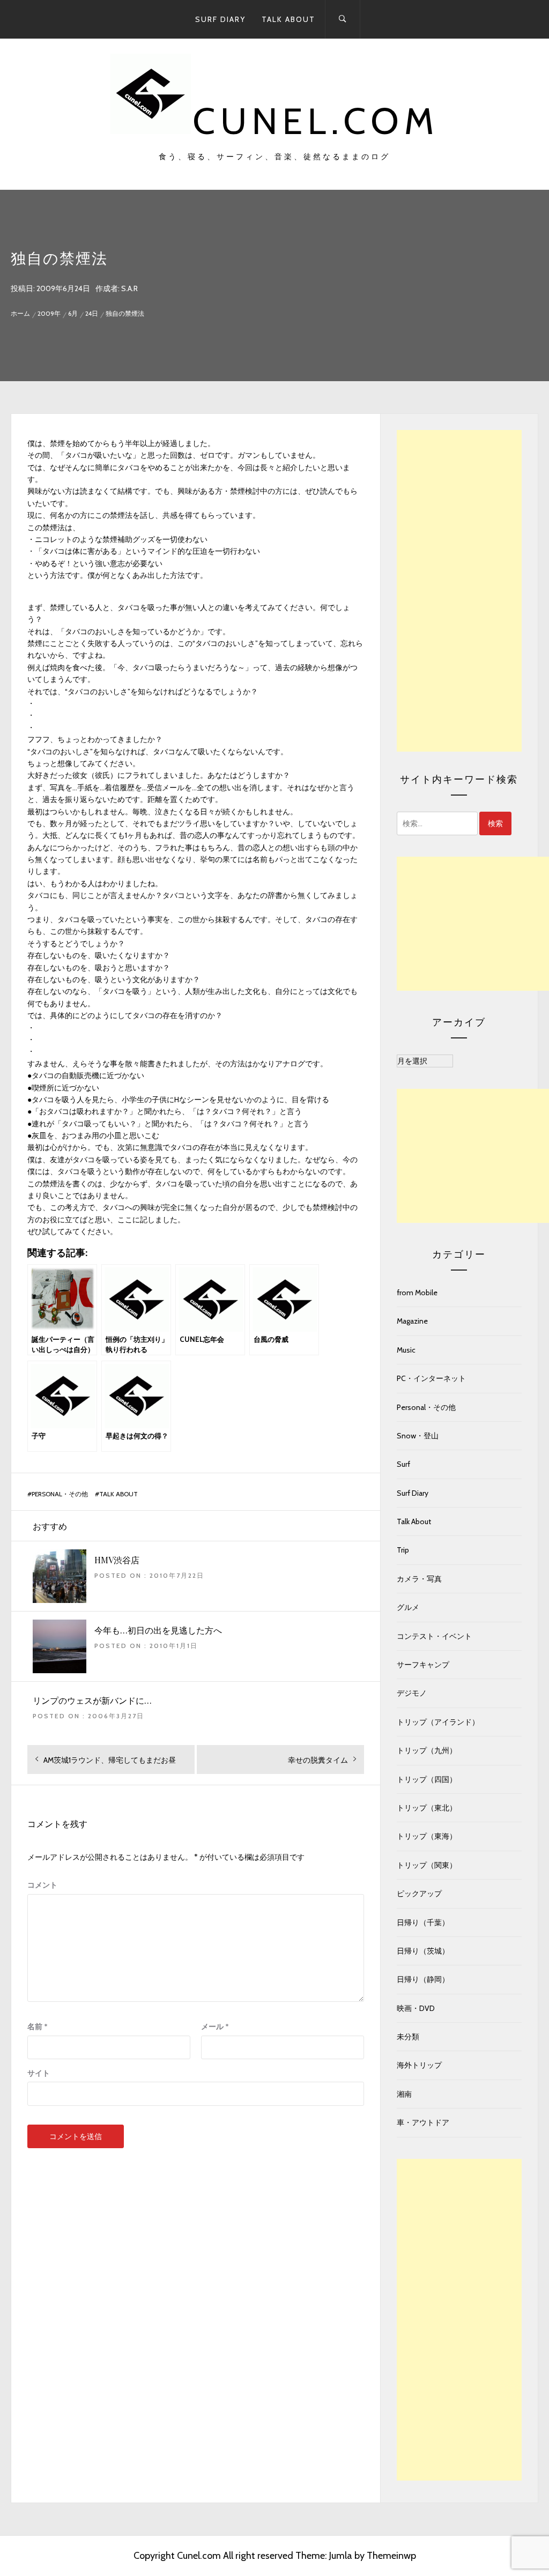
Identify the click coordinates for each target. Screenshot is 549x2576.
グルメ (408, 1607)
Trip (403, 1550)
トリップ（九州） (427, 1750)
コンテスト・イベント (434, 1636)
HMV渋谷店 (117, 1560)
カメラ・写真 (419, 1579)
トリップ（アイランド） (438, 1722)
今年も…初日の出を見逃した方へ (158, 1630)
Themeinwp (391, 2556)
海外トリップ (419, 2065)
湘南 (404, 2094)
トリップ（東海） (427, 1836)
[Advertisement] (459, 591)
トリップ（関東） (427, 1865)
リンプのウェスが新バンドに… (92, 1700)
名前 (38, 2026)
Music (406, 1350)
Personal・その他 (60, 1494)
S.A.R (129, 288)
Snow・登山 (418, 1436)
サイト (39, 2073)
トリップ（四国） (427, 1779)
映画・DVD (416, 2008)
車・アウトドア (423, 2122)
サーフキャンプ (423, 1665)
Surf (403, 1464)
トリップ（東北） (427, 1808)
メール (215, 2026)
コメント (42, 1885)
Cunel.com (316, 121)
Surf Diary (220, 19)
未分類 (408, 2037)
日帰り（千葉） (423, 1922)
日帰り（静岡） (423, 1979)
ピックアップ (419, 1894)
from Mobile (417, 1293)
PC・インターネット (431, 1378)
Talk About (288, 19)
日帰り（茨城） (423, 1951)
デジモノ (412, 1693)
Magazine (412, 1321)
